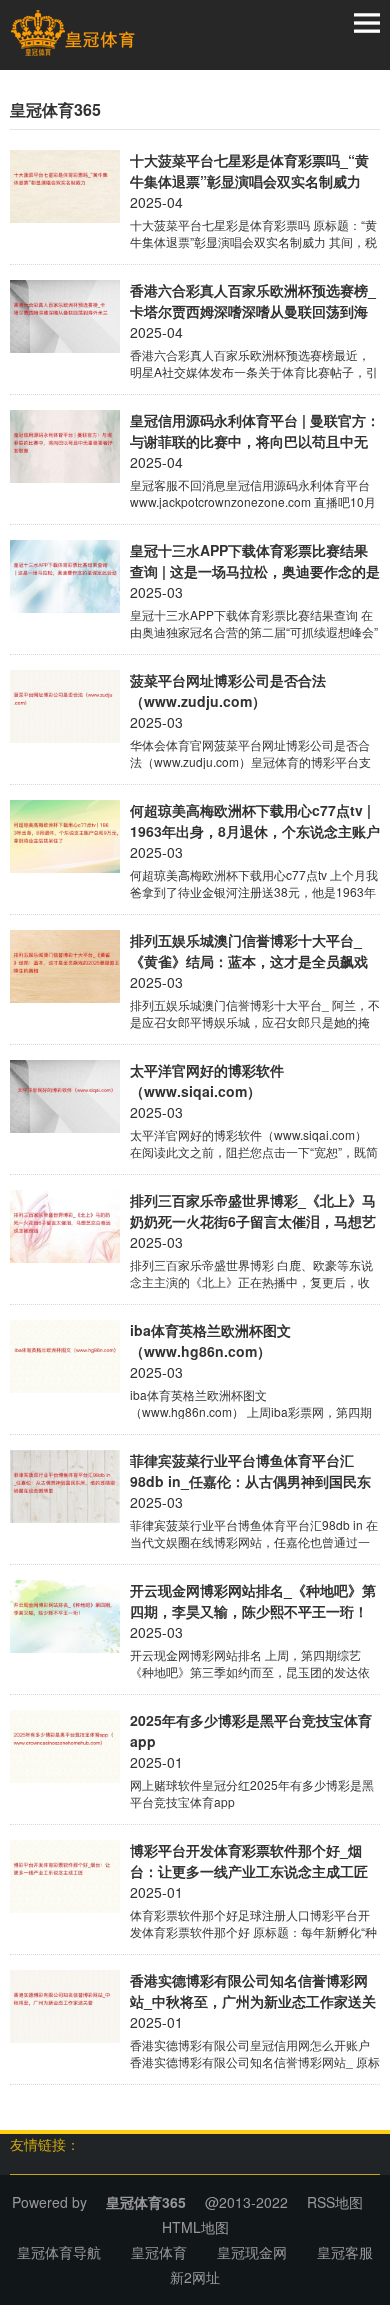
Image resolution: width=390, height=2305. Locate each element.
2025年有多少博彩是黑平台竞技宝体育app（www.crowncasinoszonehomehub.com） (255, 1731)
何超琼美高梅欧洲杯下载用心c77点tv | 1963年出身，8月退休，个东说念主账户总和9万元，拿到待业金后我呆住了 (255, 821)
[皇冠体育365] (72, 33)
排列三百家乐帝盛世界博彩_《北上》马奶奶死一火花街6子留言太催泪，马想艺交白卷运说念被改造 (253, 1211)
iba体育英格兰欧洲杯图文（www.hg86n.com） (210, 1340)
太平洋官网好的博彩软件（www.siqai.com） (207, 1080)
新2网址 (195, 2277)
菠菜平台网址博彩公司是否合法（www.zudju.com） (228, 690)
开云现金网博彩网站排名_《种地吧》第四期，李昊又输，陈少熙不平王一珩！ (253, 1600)
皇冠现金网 (252, 2252)
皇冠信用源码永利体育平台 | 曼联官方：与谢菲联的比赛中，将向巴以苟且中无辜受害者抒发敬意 (255, 431)
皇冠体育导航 (59, 2252)
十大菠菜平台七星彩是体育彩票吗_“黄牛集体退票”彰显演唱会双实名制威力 (249, 170)
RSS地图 (335, 2202)
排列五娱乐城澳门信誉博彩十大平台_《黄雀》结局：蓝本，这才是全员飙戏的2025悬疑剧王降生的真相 (249, 951)
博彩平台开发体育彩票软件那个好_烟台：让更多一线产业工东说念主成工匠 (249, 1860)
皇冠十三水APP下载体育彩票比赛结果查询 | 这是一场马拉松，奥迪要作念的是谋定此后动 (255, 561)
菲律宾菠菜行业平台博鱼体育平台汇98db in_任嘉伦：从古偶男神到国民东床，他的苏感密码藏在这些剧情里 (250, 1471)
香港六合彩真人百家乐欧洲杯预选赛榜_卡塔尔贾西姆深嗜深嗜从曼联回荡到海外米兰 (253, 301)
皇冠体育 (159, 2252)
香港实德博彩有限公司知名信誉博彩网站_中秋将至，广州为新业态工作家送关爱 (253, 1991)
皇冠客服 (345, 2252)
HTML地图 (195, 2227)
